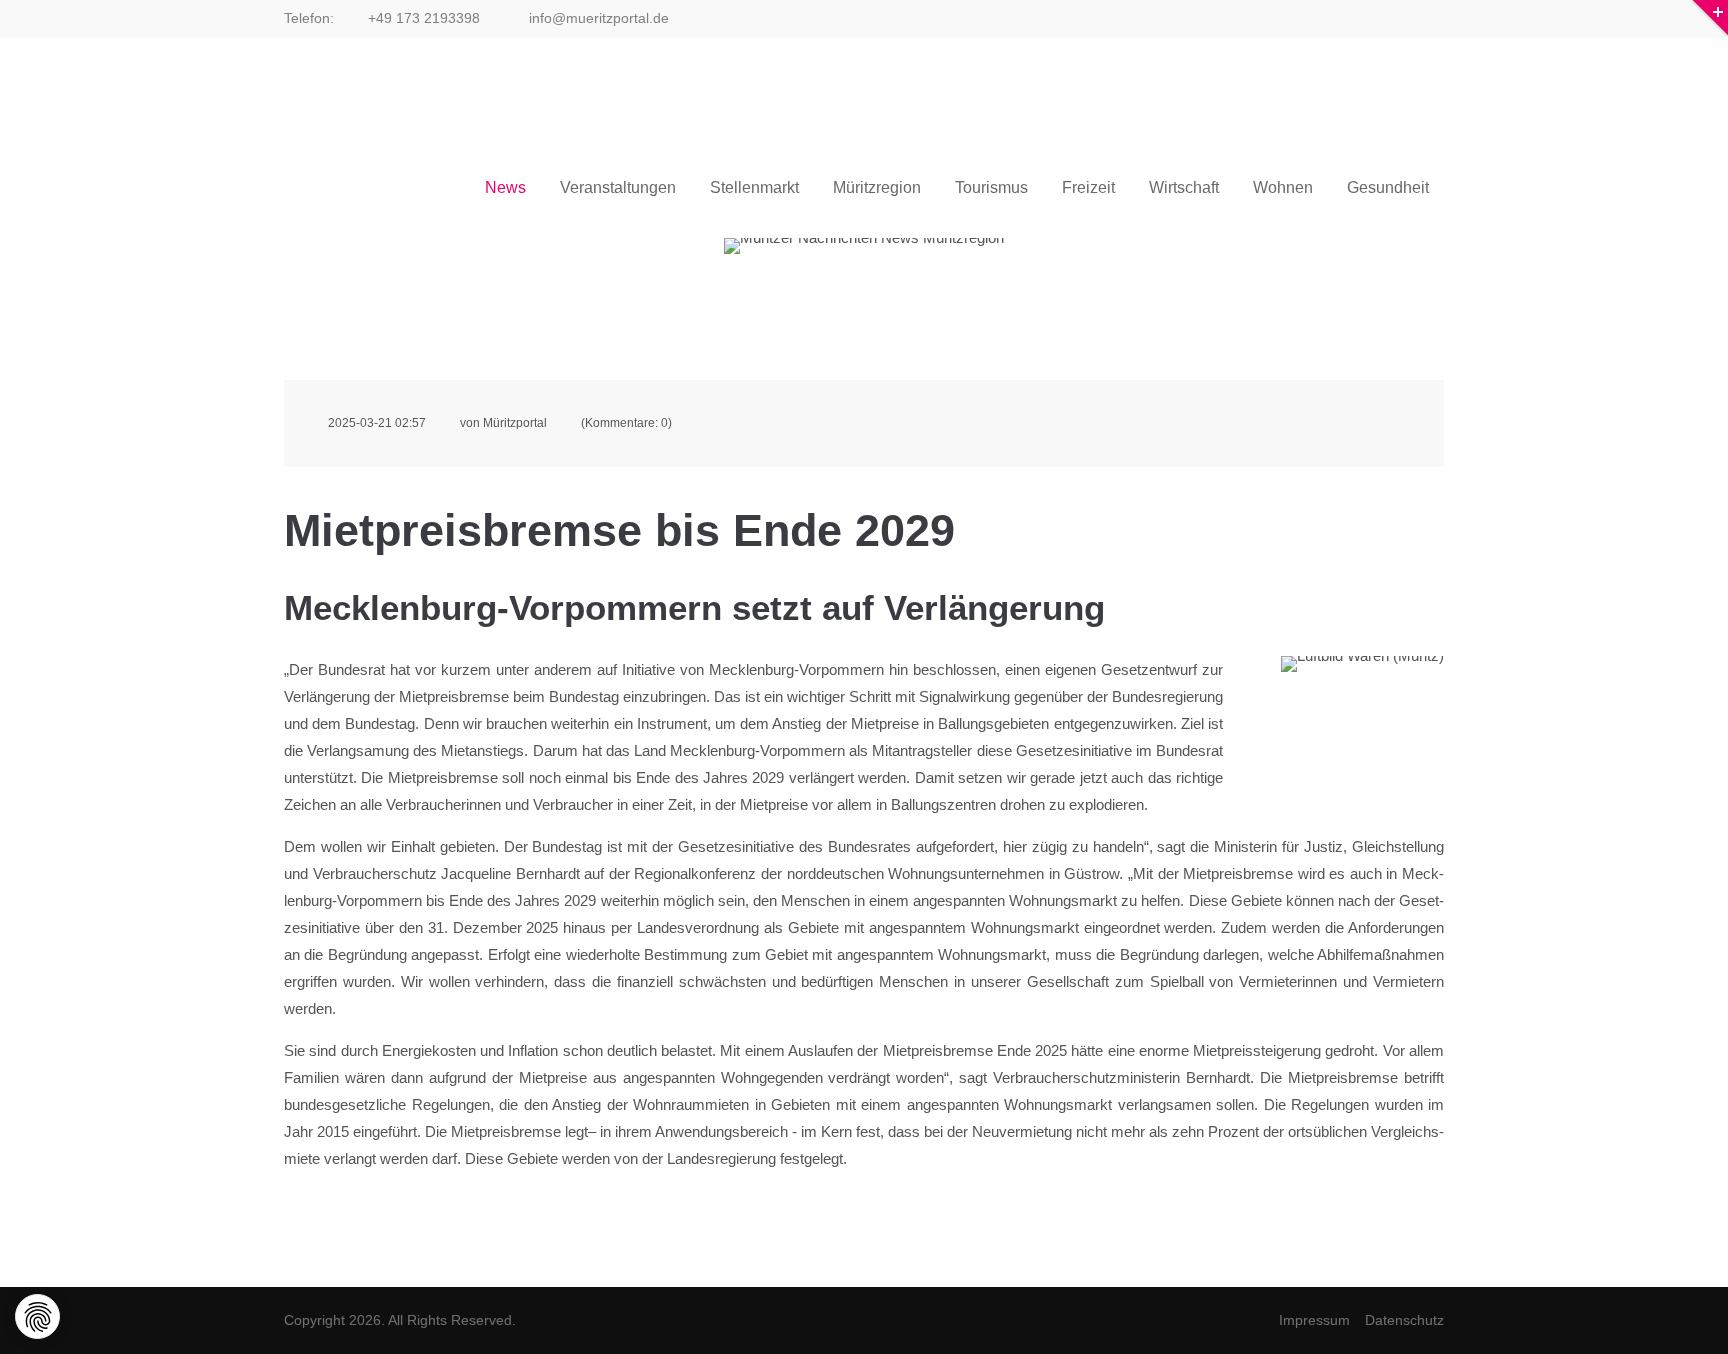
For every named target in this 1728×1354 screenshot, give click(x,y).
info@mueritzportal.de (597, 18)
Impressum (1314, 1320)
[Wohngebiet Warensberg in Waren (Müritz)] (1362, 710)
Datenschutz (1404, 1320)
